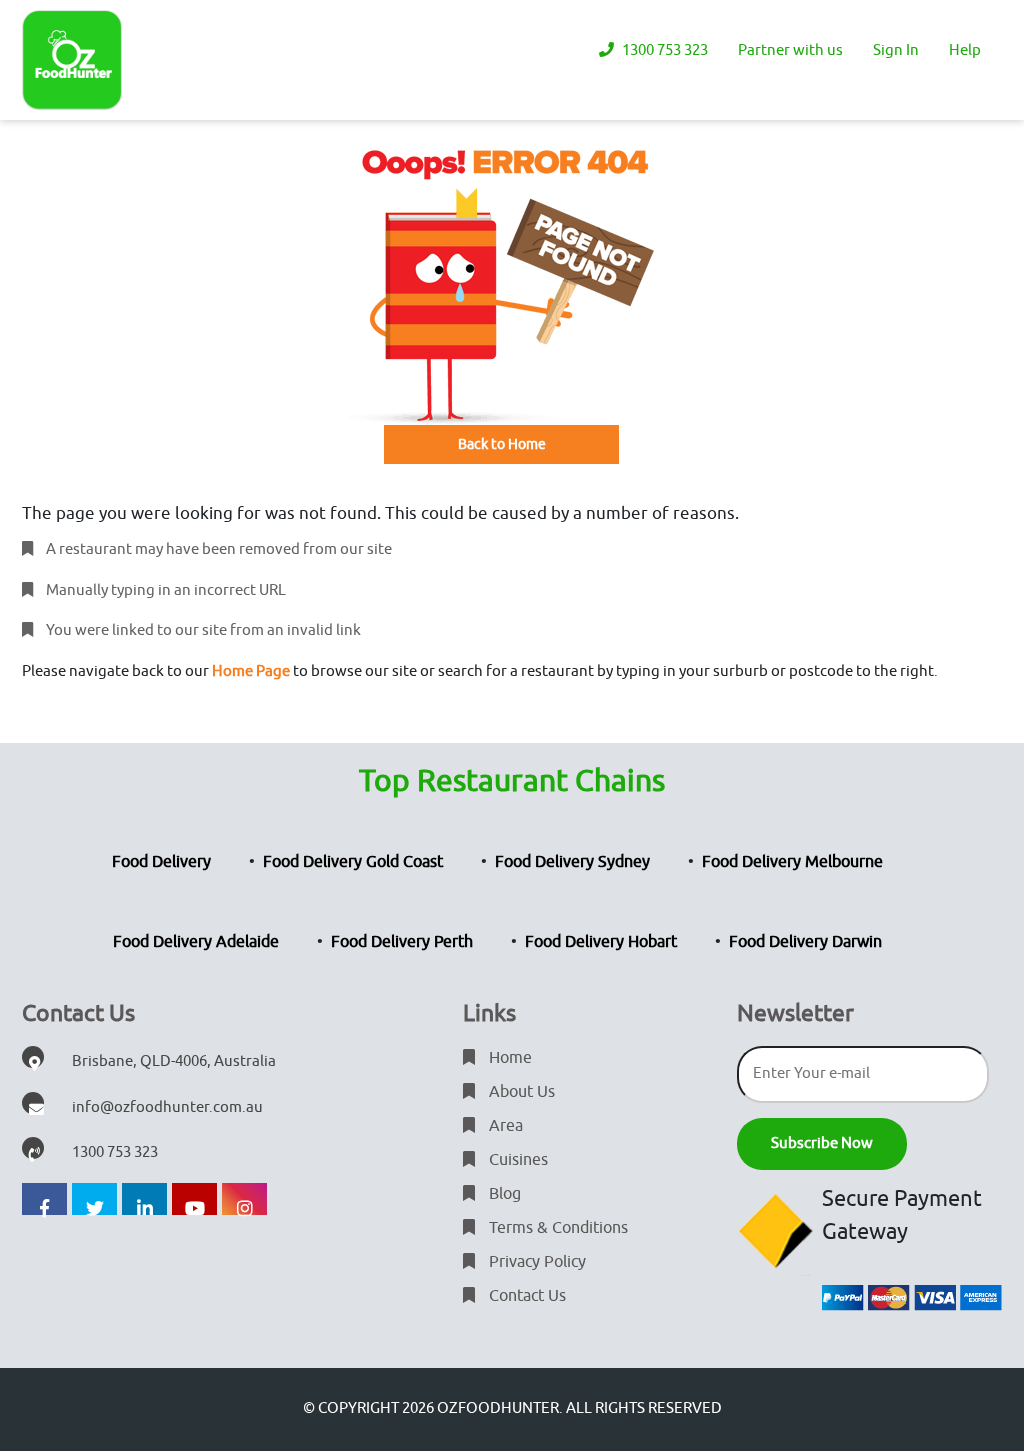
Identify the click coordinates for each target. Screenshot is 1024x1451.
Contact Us (525, 1296)
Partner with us (790, 50)
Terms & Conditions (556, 1228)
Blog (503, 1194)
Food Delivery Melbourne (792, 862)
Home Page (251, 671)
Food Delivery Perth (402, 942)
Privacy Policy (535, 1262)
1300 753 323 (663, 50)
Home (508, 1058)
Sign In (896, 50)
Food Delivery (161, 862)
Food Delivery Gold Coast (353, 862)
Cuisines (516, 1160)
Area (504, 1126)
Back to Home (502, 444)
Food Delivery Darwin (805, 942)
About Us (520, 1092)
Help (965, 50)
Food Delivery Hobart (601, 942)
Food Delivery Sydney (572, 862)
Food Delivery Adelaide (196, 942)
